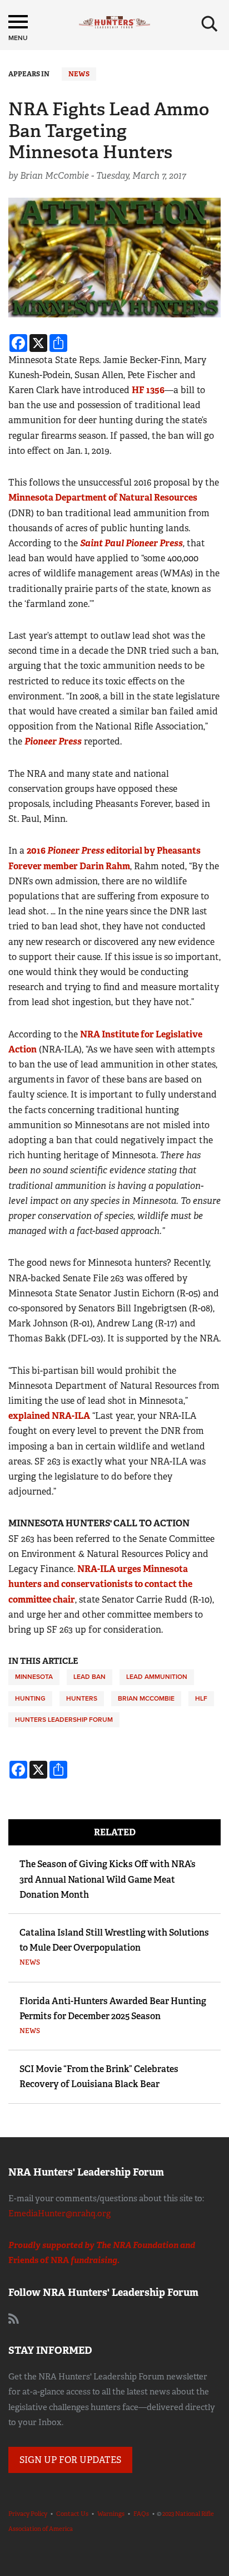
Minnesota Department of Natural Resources (103, 498)
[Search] (210, 24)
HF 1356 (148, 390)
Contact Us (72, 2514)
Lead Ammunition (157, 1677)
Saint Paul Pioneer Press (131, 543)
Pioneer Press (53, 741)
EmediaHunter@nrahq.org (59, 2213)
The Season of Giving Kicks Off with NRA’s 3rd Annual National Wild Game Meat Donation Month (108, 1879)
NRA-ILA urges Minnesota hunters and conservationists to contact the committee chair (100, 1584)
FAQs (141, 2514)
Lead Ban (89, 1677)
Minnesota (34, 1677)
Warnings (111, 2514)
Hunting (30, 1698)
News (79, 74)
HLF (201, 1698)
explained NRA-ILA (49, 1416)
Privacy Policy (28, 2514)
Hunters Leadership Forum (64, 1720)
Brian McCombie (146, 1698)
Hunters (82, 1698)
